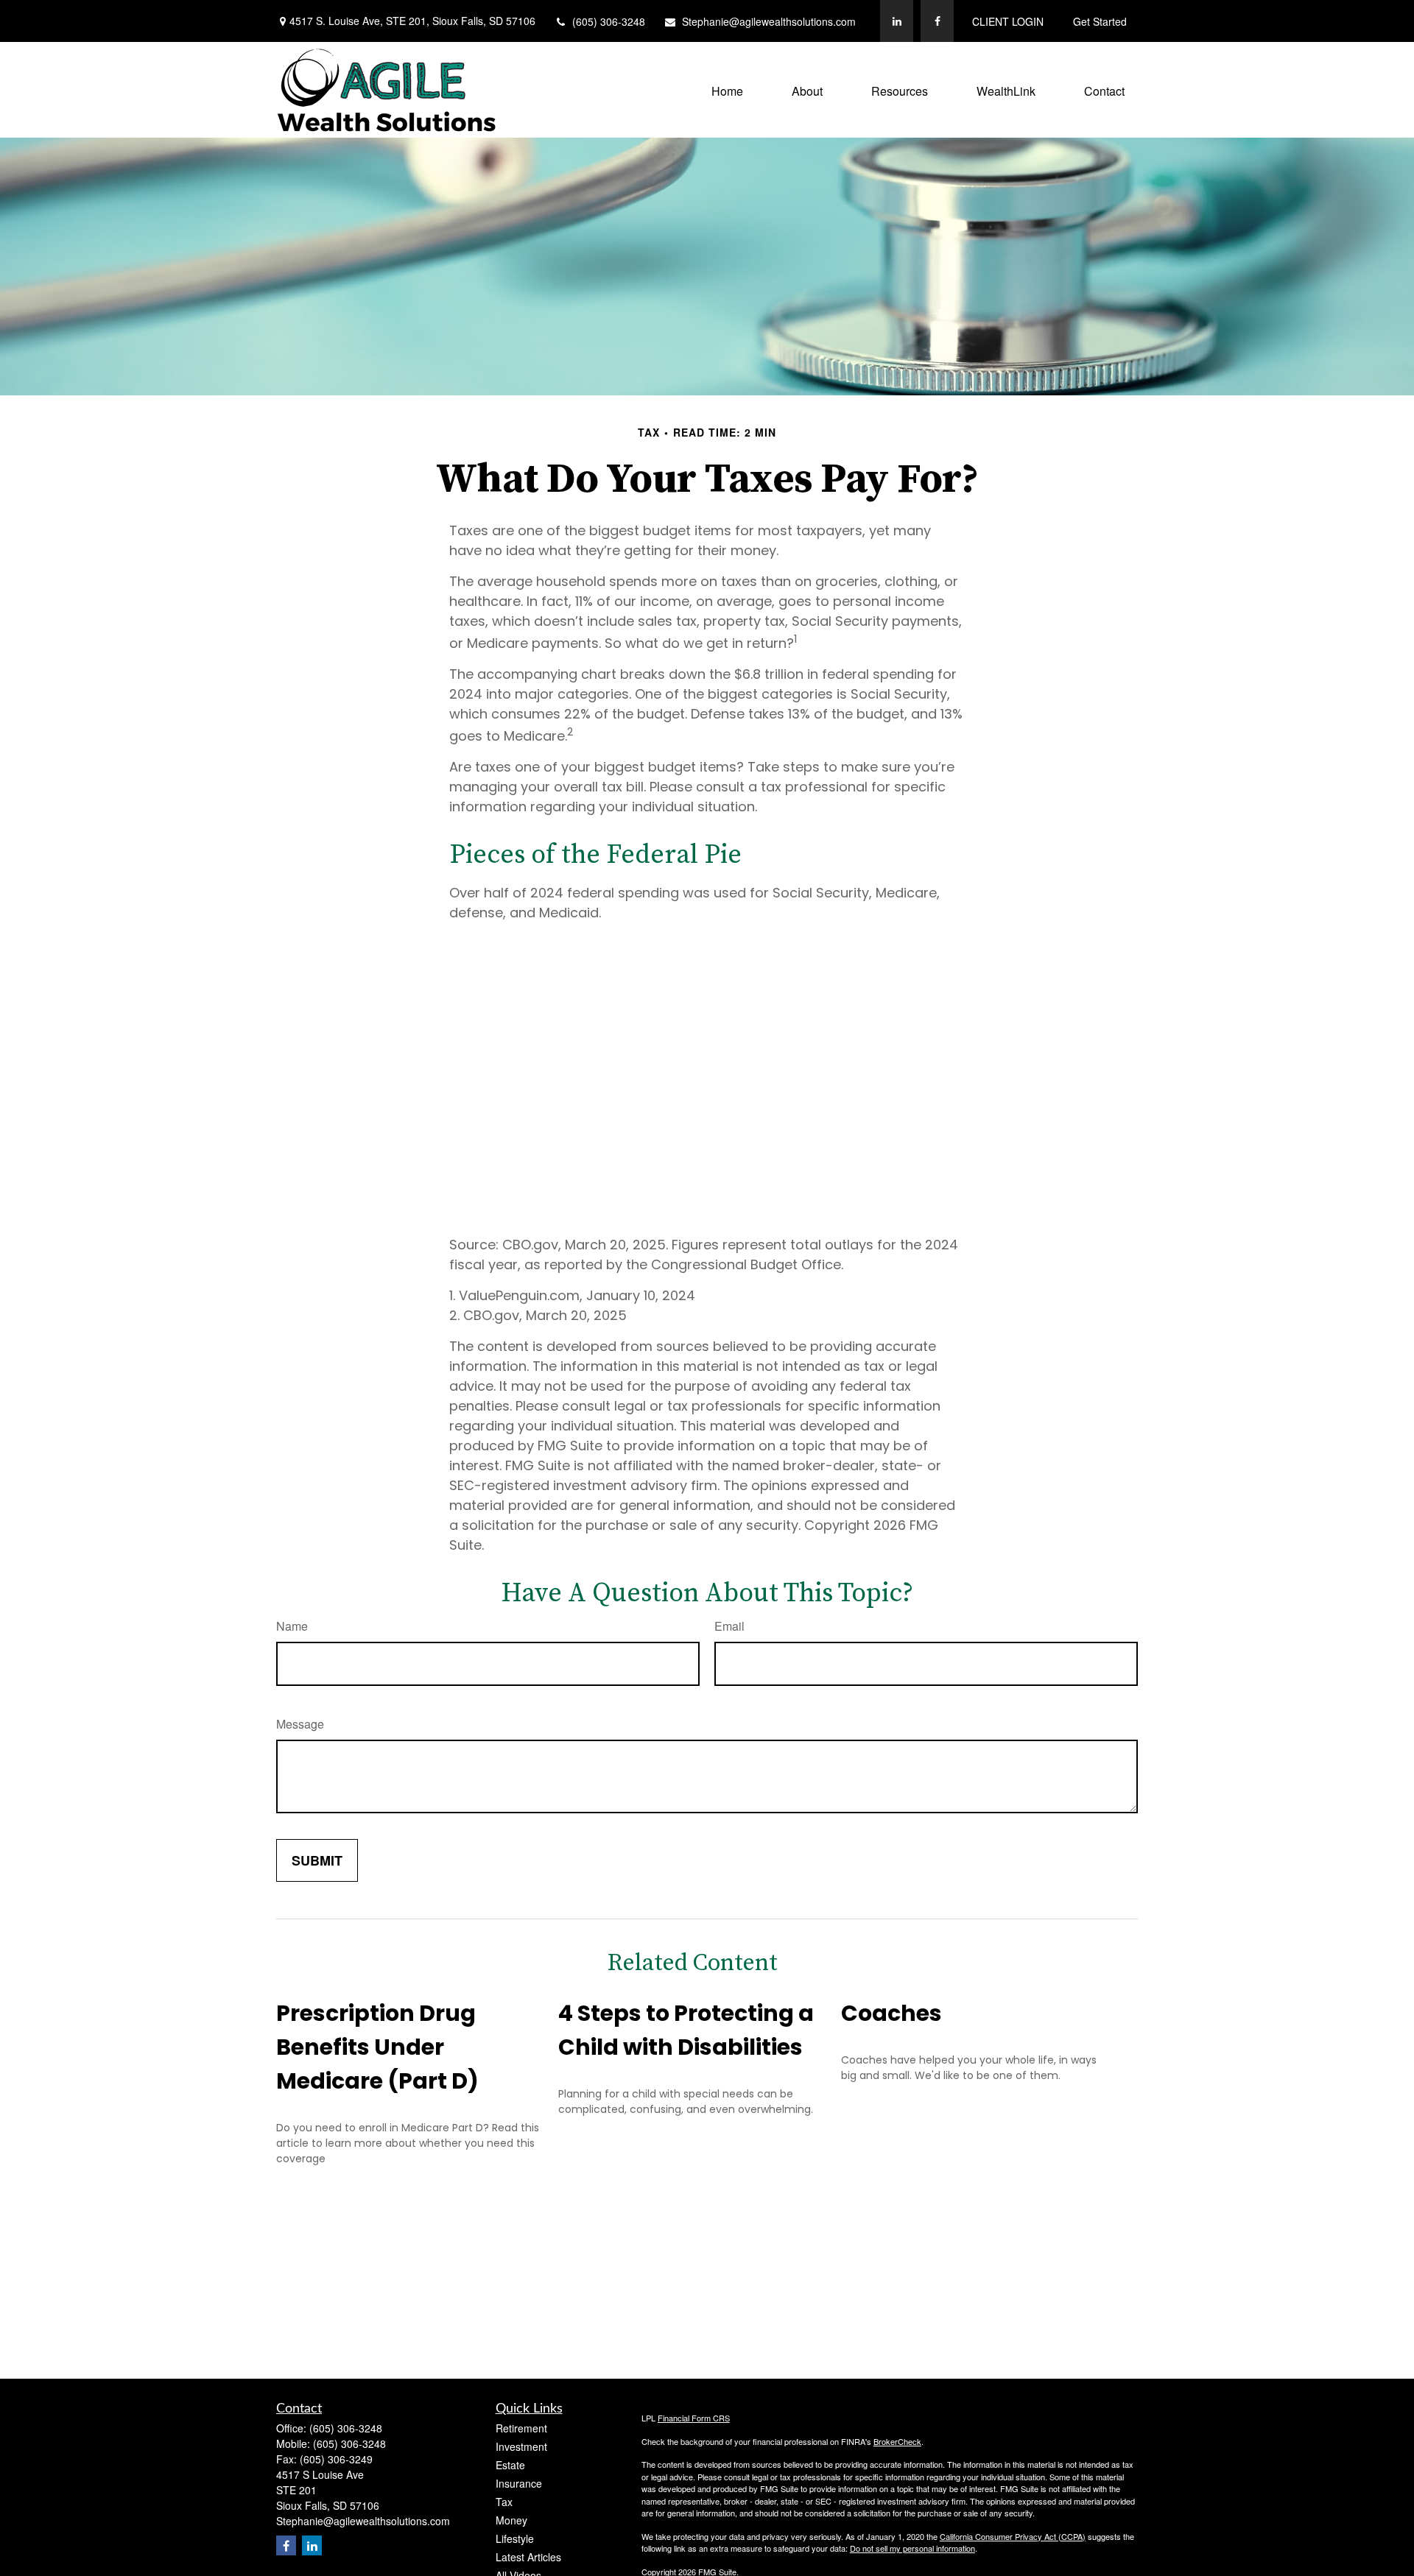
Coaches (891, 2013)
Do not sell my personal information (912, 2548)
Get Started (1100, 21)
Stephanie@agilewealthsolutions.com (769, 21)
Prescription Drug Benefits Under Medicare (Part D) (377, 2047)
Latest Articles (528, 2557)
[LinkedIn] (897, 21)
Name (292, 1626)
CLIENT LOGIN (1008, 21)
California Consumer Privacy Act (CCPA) (1013, 2536)
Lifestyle (515, 2538)
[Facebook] (937, 21)
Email (729, 1626)
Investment (521, 2446)
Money (511, 2520)
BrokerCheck (897, 2441)
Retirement (521, 2428)
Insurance (519, 2483)
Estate (510, 2465)
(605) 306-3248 (609, 21)
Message (300, 1724)
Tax (504, 2502)
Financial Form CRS (694, 2418)
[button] (727, 89)
